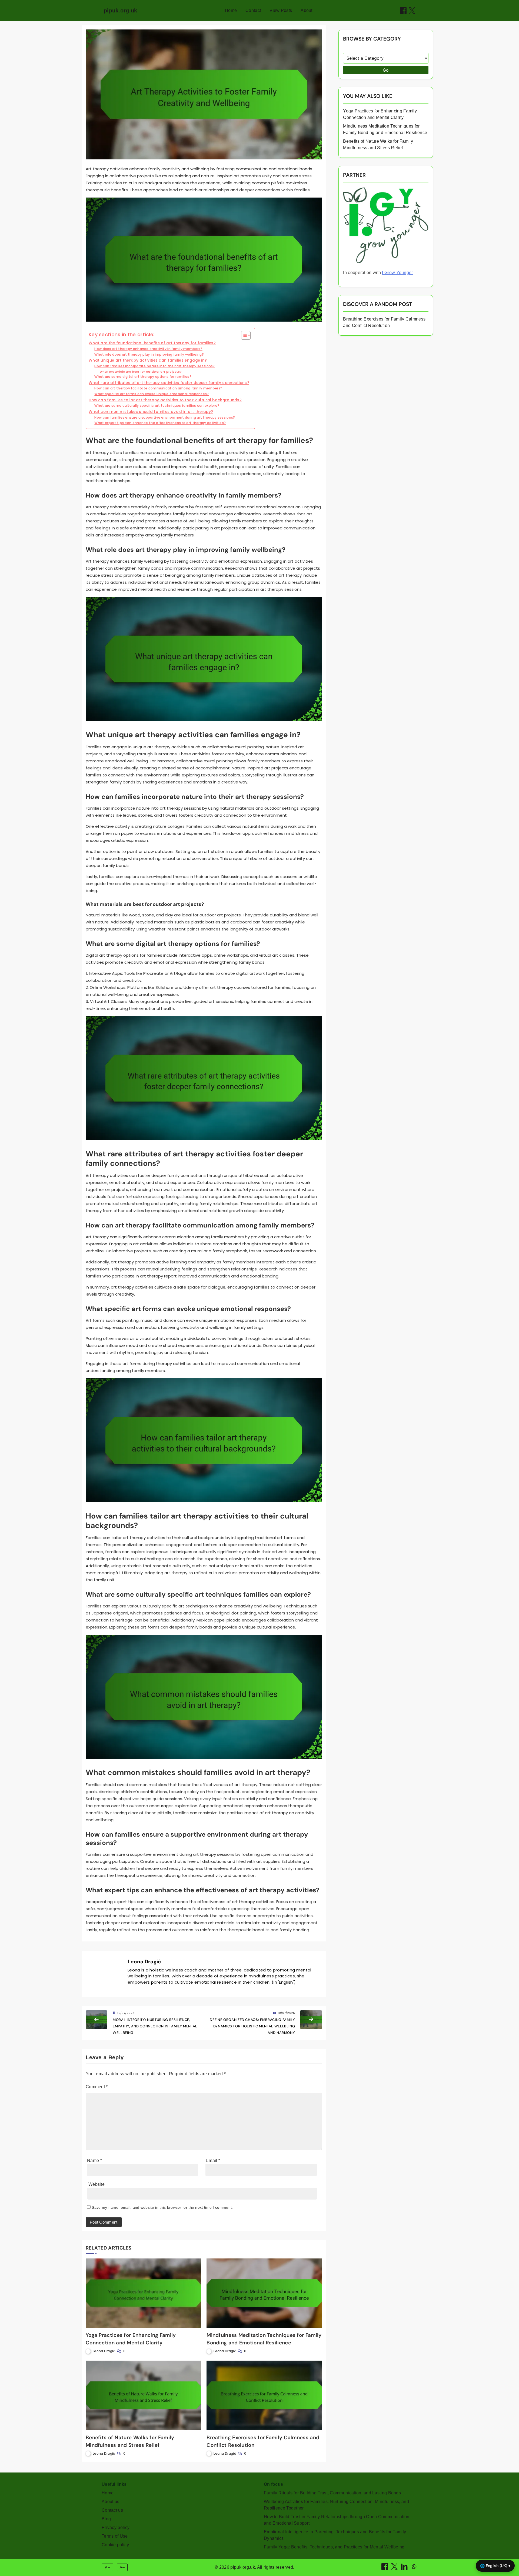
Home (231, 10)
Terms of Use (115, 2536)
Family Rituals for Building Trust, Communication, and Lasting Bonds (332, 2493)
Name (94, 2160)
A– (122, 2567)
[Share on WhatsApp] (414, 2568)
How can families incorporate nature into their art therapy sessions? (154, 366)
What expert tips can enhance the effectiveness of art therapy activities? (160, 423)
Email (213, 2160)
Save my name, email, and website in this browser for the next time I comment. (162, 2207)
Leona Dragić (144, 1962)
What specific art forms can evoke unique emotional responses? (152, 394)
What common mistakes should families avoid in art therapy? (151, 412)
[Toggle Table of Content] (243, 335)
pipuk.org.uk (121, 11)
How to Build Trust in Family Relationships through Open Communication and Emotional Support (337, 2520)
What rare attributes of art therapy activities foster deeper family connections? (169, 383)
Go (386, 70)
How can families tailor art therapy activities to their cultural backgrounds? (165, 400)
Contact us (112, 2510)
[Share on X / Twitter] (412, 11)
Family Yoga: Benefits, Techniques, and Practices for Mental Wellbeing (334, 2547)
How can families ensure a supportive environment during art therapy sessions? (165, 417)
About (307, 10)
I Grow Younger (397, 273)
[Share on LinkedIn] (405, 2568)
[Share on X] (395, 2568)
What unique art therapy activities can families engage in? (148, 360)
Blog (106, 2519)
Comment (97, 2087)
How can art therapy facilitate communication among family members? (158, 388)
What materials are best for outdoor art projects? (141, 372)
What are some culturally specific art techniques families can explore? (157, 406)
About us (110, 2502)
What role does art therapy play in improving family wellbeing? (149, 354)
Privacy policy (116, 2527)
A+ (108, 2567)
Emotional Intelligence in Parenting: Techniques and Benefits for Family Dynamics (335, 2535)
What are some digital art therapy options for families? (143, 377)
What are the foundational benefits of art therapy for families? (152, 343)
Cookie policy (115, 2545)
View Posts (281, 10)
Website (97, 2184)
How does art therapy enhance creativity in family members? (148, 349)
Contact (253, 10)
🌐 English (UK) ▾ (495, 2566)
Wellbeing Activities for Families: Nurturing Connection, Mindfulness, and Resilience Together (336, 2505)
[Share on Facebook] (403, 11)
